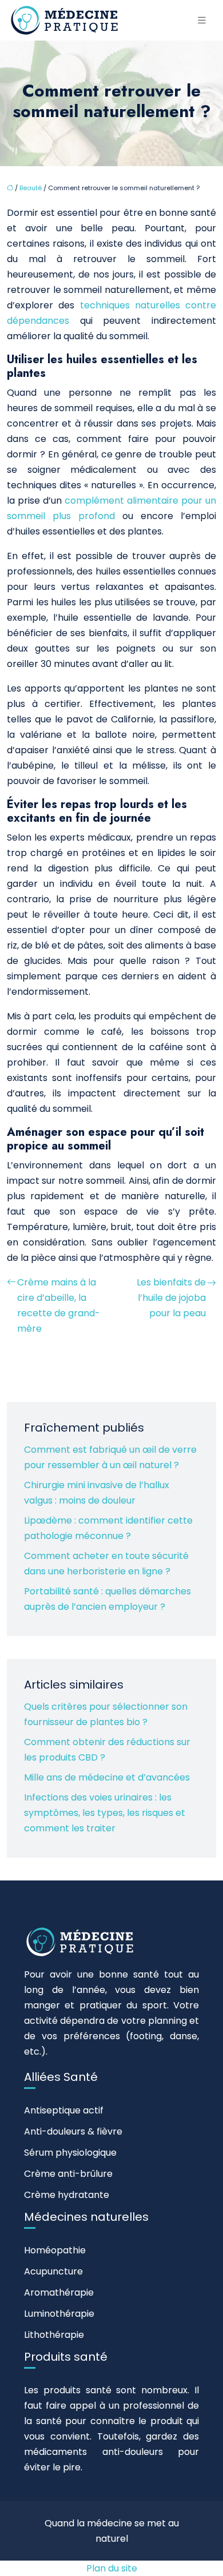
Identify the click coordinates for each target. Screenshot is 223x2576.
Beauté (31, 188)
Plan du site (112, 2568)
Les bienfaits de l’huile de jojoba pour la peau (171, 1298)
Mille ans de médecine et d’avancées (107, 1777)
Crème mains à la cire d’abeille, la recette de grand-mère (59, 1305)
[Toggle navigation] (202, 20)
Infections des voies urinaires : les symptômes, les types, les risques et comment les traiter (105, 1813)
